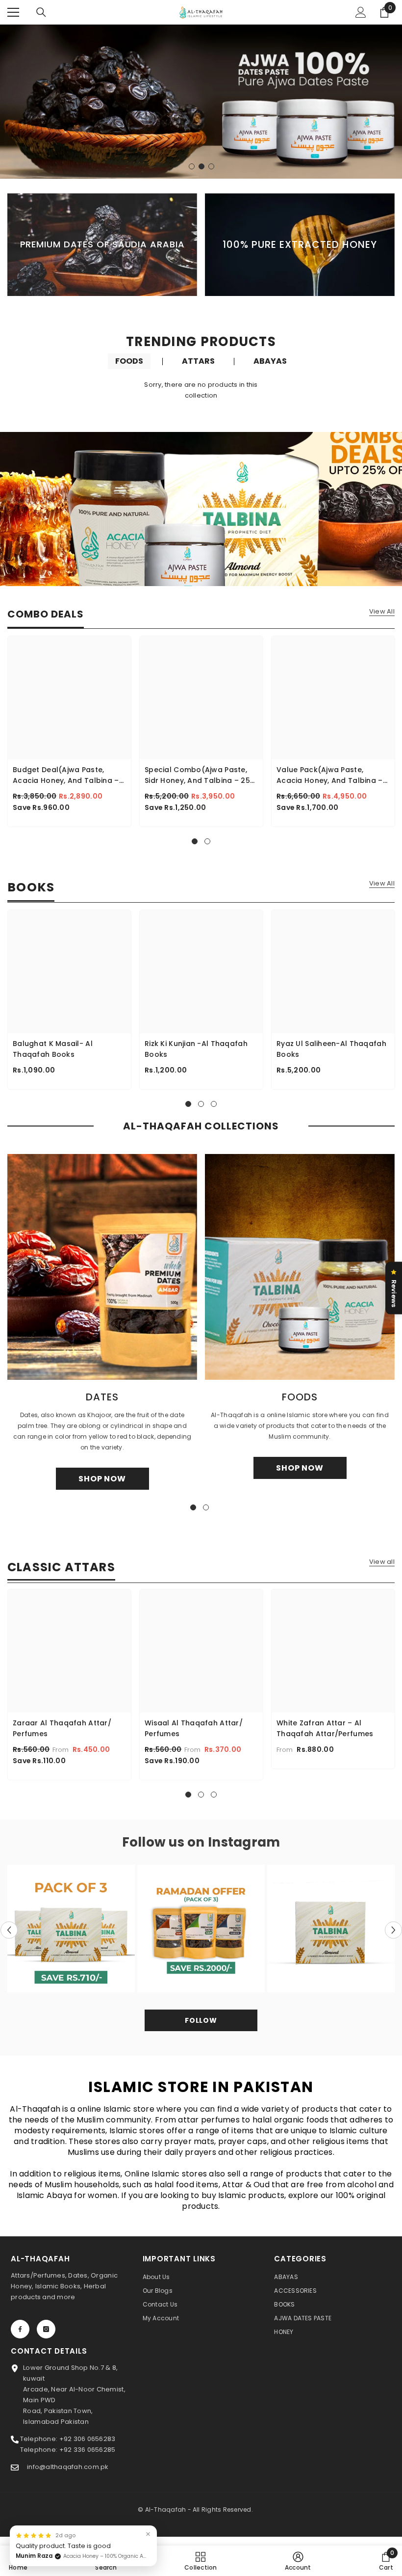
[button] (9, 1930)
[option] (201, 102)
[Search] (41, 12)
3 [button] (211, 166)
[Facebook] (20, 2329)
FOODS (129, 361)
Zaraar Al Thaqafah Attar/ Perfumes (62, 1728)
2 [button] (201, 166)
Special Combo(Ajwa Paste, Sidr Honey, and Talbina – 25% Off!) (200, 775)
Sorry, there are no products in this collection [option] (201, 390)
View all (382, 1562)
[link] (106, 2561)
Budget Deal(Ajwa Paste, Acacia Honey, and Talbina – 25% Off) (66, 775)
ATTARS (198, 361)
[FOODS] (300, 1267)
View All (382, 612)
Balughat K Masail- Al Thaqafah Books (53, 1049)
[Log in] (361, 12)
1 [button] (192, 166)
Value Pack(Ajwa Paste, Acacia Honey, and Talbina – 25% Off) (330, 775)
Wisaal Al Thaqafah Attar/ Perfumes (194, 1728)
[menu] (13, 12)
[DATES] (102, 1267)
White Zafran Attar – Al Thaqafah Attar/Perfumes (325, 1728)
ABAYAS (270, 361)
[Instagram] (46, 2329)
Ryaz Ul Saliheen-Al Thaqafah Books (331, 1049)
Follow (201, 2020)
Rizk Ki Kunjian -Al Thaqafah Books (196, 1049)
